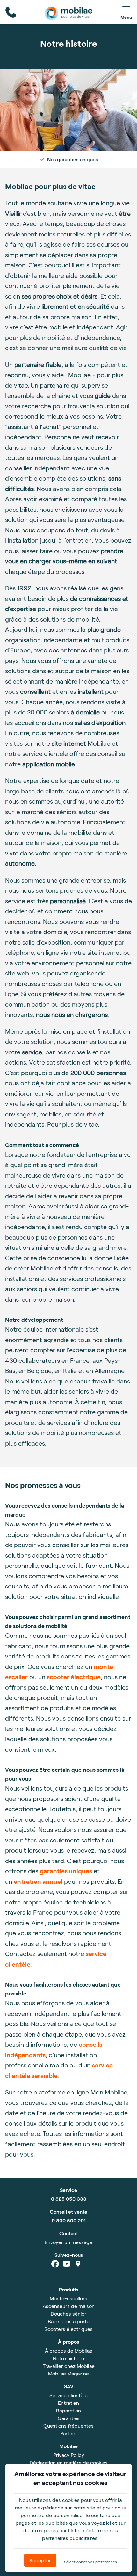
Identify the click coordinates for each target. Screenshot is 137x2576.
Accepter (40, 2560)
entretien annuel (38, 1881)
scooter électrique (74, 1677)
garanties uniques (66, 1871)
